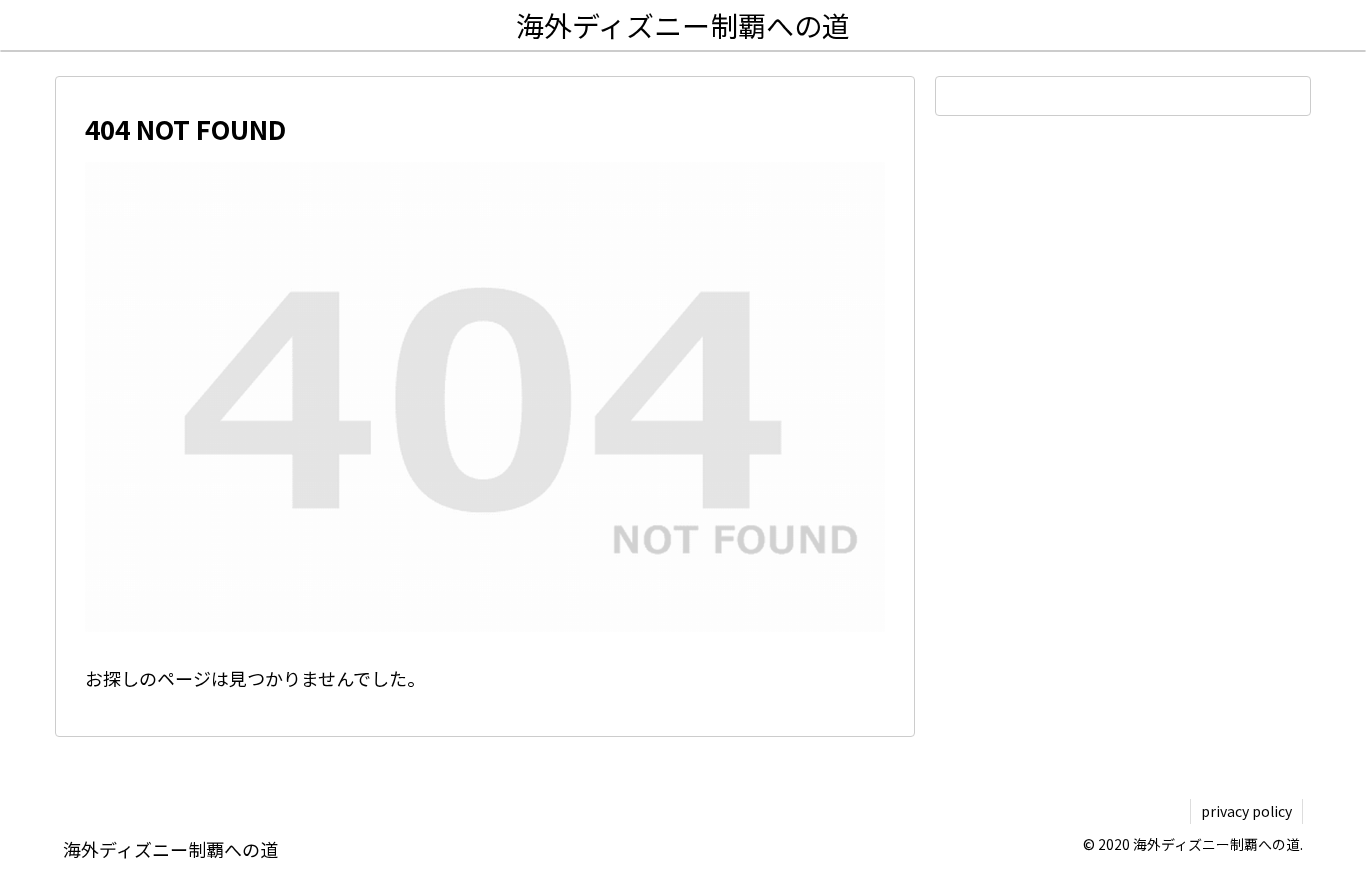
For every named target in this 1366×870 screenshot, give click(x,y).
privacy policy (1246, 811)
